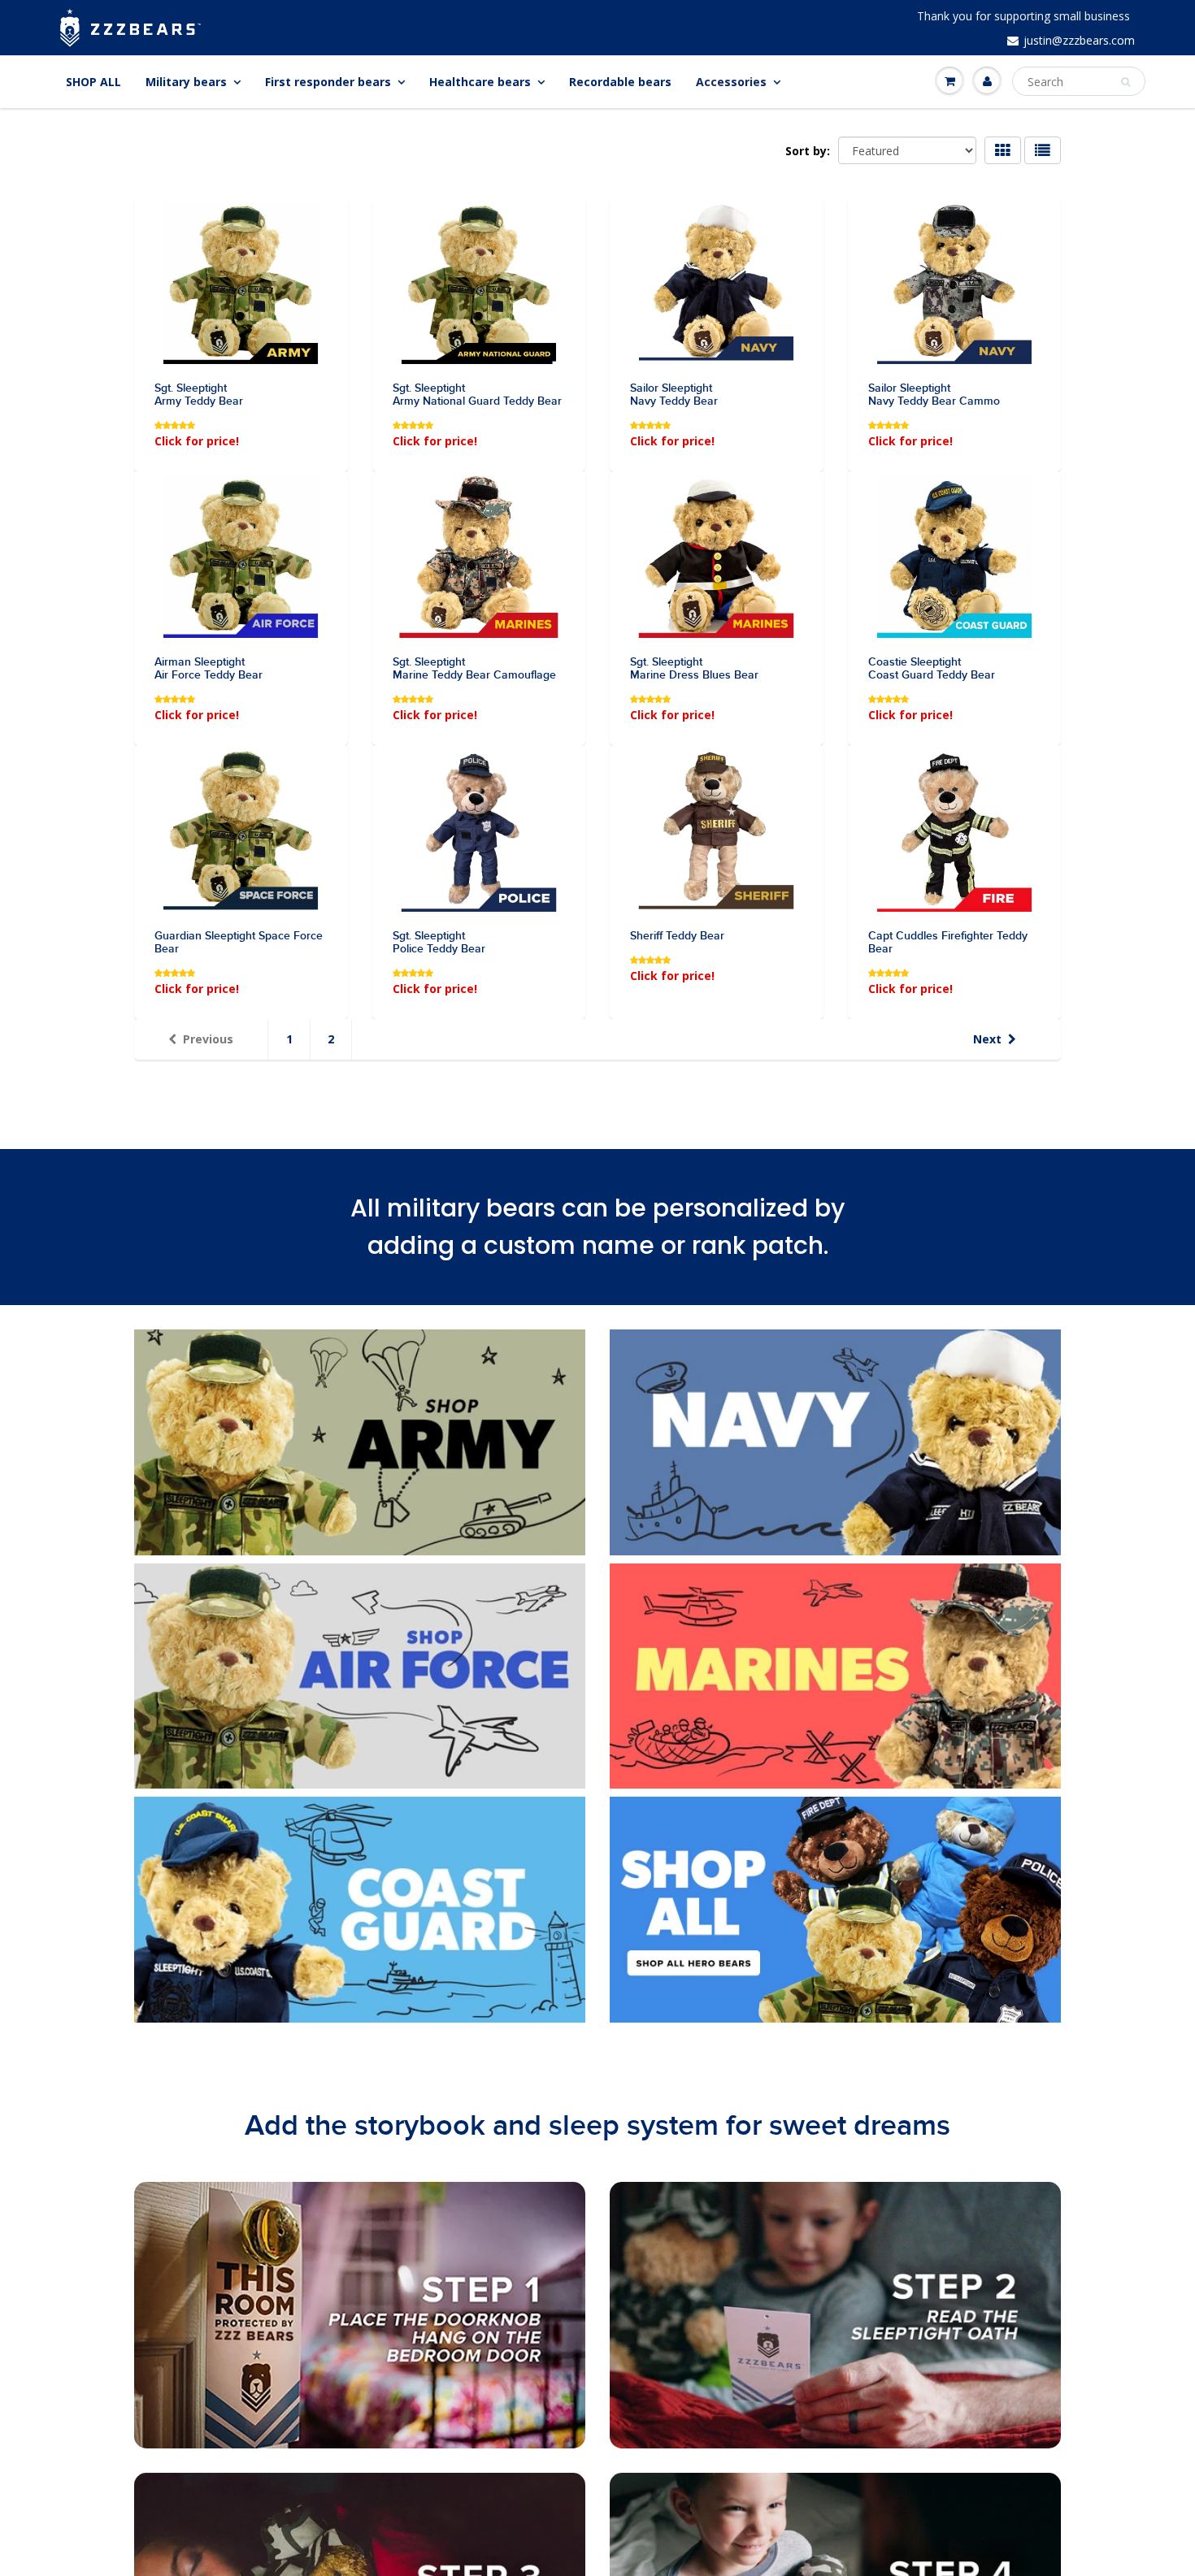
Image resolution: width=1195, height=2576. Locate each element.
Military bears (186, 82)
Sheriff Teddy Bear (677, 936)
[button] (176, 424)
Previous (208, 1039)
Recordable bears (620, 82)
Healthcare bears (480, 82)
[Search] (1125, 82)
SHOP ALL (93, 82)
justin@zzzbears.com (1079, 40)
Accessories (731, 82)
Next (987, 1039)
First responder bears (328, 82)
